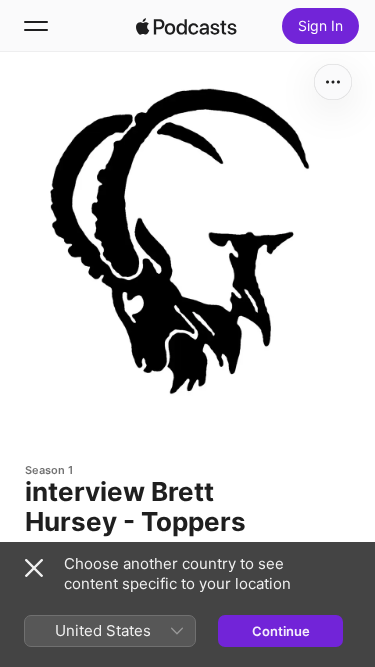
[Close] (34, 568)
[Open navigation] (36, 26)
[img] (187, 26)
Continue (281, 631)
